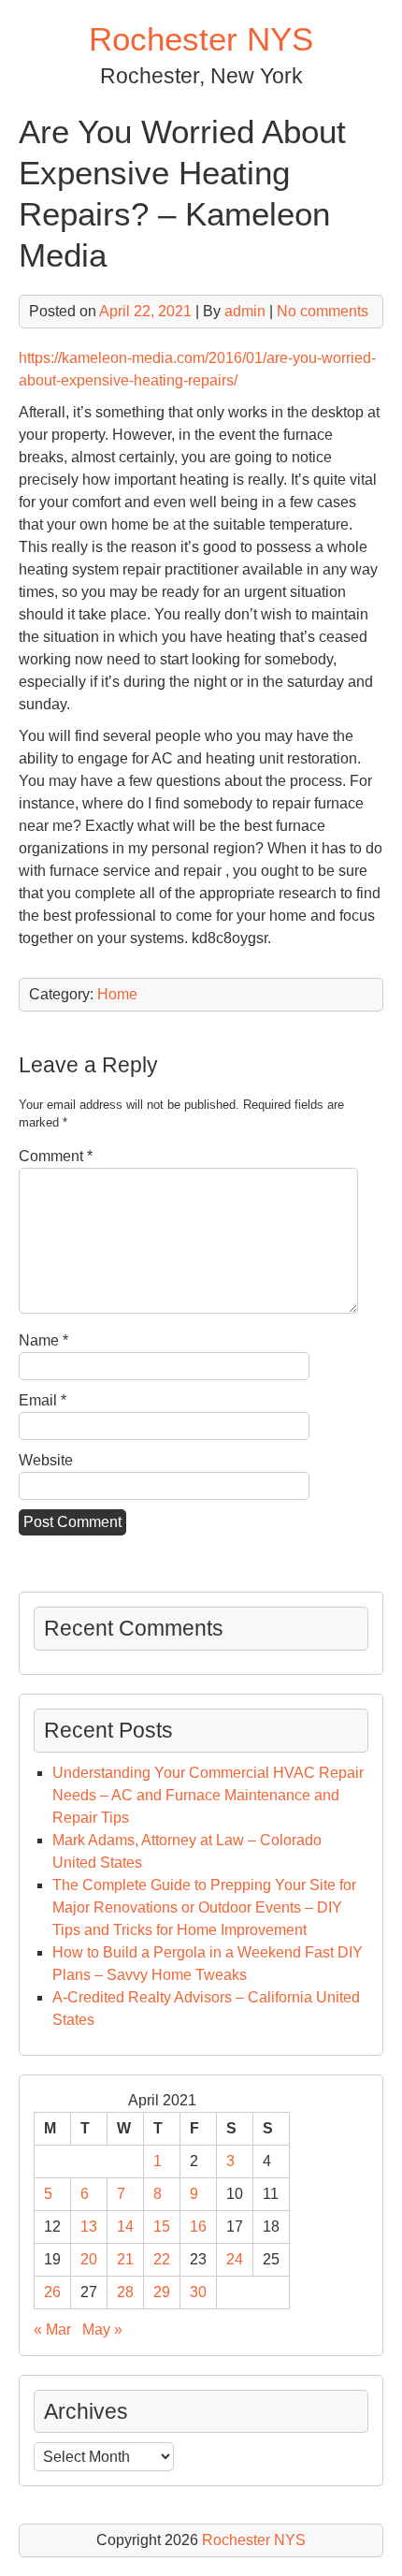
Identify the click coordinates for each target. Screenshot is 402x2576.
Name (43, 1340)
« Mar (52, 2329)
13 (89, 2227)
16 (198, 2227)
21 (125, 2259)
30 (198, 2292)
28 (125, 2292)
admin (245, 311)
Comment (56, 1156)
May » (102, 2329)
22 (162, 2259)
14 (125, 2227)
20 (89, 2259)
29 (162, 2292)
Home (117, 994)
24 (235, 2259)
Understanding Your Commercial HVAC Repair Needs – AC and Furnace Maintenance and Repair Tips (208, 1795)
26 (52, 2292)
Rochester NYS (201, 39)
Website (46, 1460)
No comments (323, 311)
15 (162, 2227)
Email (43, 1400)
